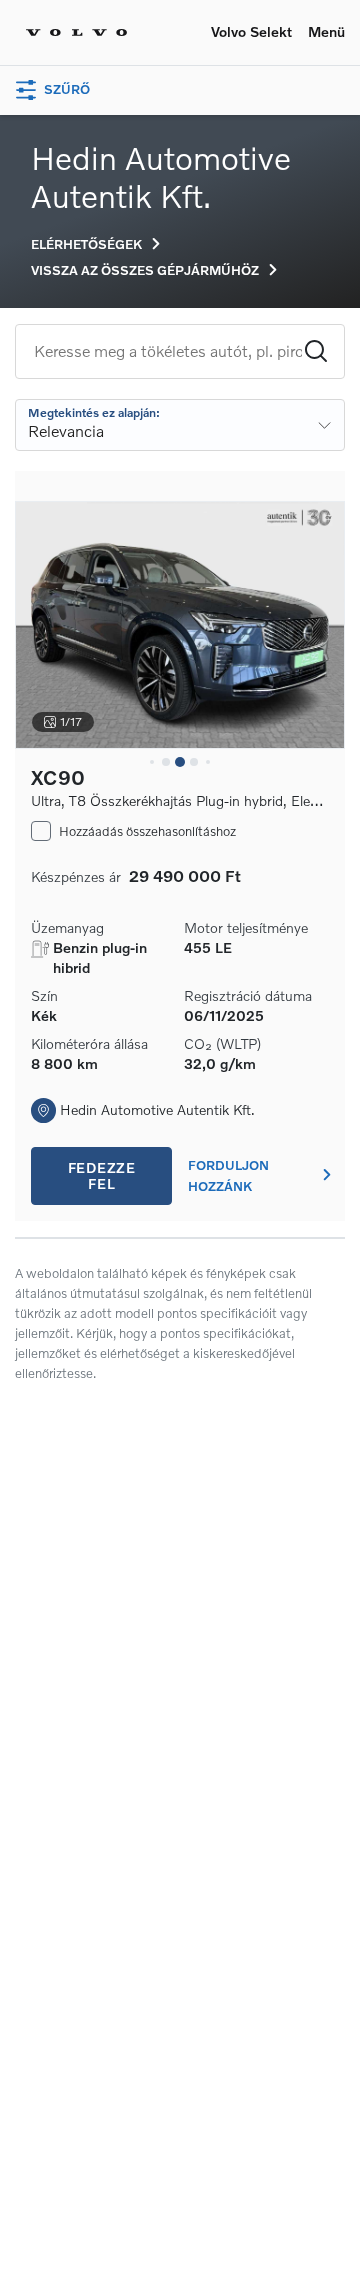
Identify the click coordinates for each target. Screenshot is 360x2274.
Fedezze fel (102, 1175)
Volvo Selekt (251, 31)
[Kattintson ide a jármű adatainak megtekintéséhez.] (180, 625)
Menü (326, 31)
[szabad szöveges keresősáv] (168, 351)
